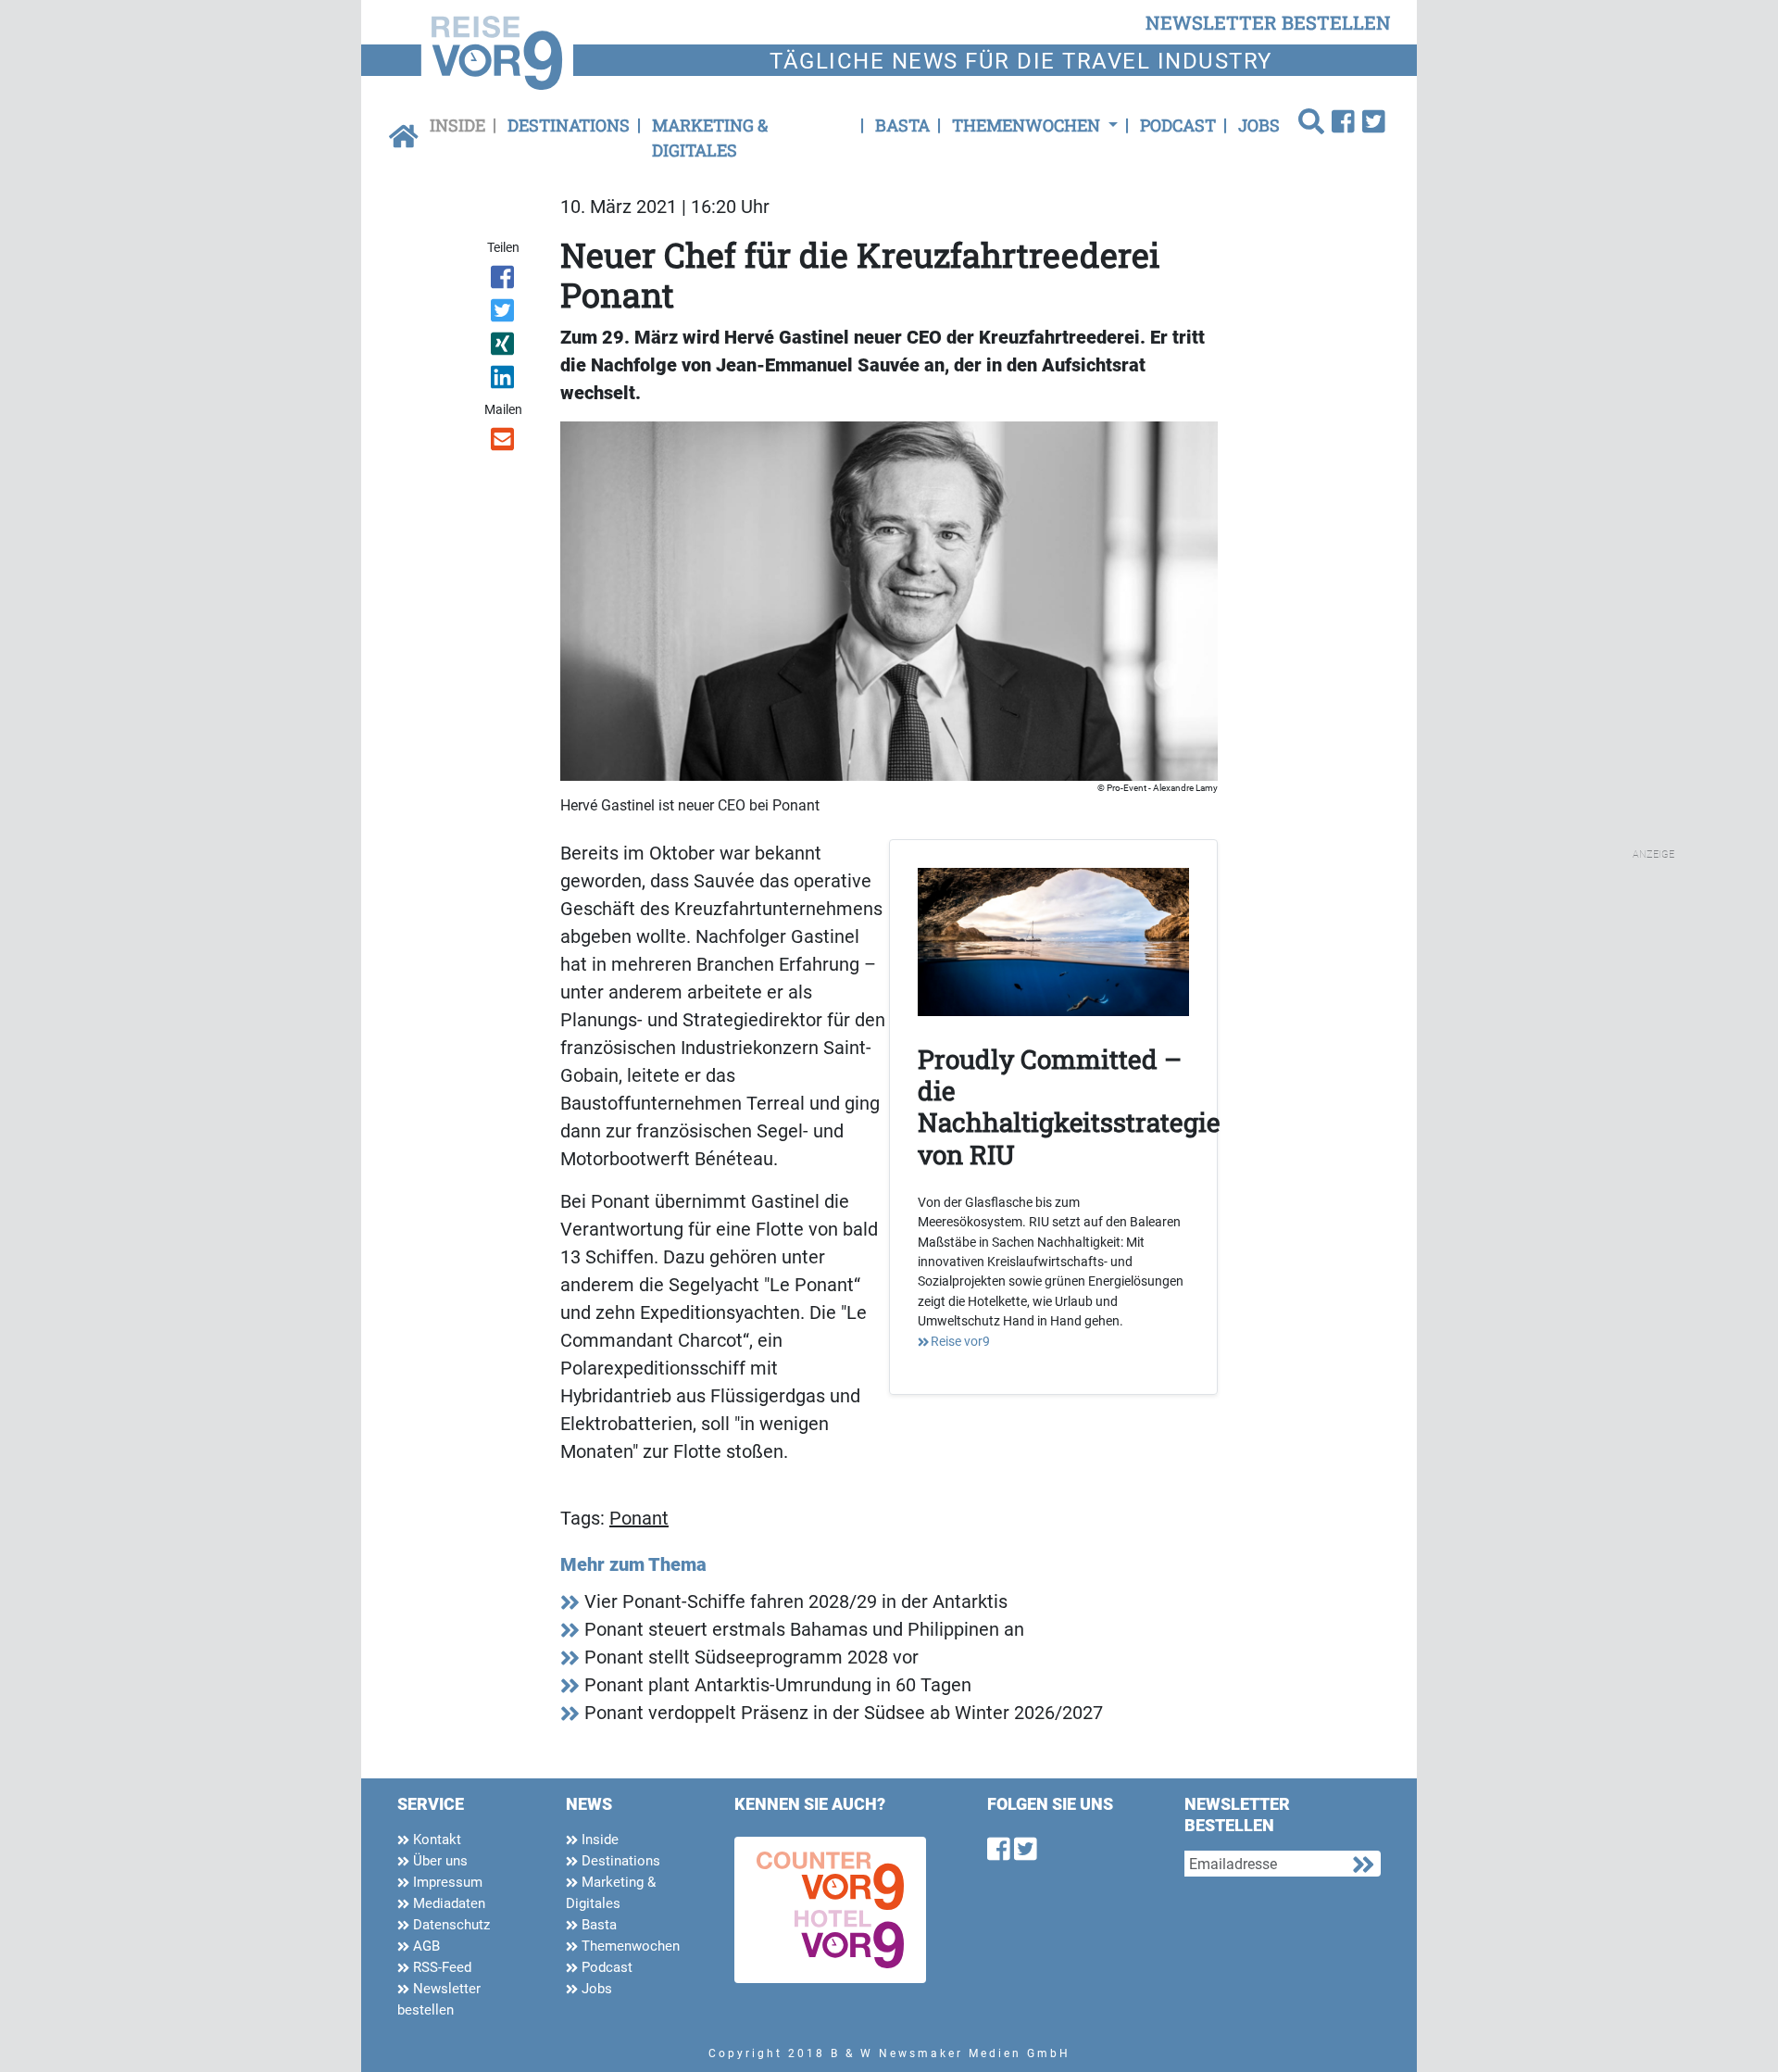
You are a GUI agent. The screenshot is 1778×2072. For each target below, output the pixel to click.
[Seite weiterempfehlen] (504, 443)
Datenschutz (450, 1925)
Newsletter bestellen (439, 1999)
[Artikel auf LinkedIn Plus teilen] (504, 381)
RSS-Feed (440, 1967)
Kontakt (435, 1840)
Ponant (639, 1518)
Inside (457, 125)
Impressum (446, 1882)
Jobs (1259, 125)
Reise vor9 (960, 1341)
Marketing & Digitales (710, 138)
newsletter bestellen (1268, 22)
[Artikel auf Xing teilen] (504, 347)
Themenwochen (629, 1946)
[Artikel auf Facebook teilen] (504, 281)
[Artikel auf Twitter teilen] (504, 314)
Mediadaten (447, 1903)
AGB (425, 1946)
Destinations (569, 125)
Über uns (438, 1861)
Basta (902, 125)
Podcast (1178, 125)
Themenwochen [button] (1028, 125)
